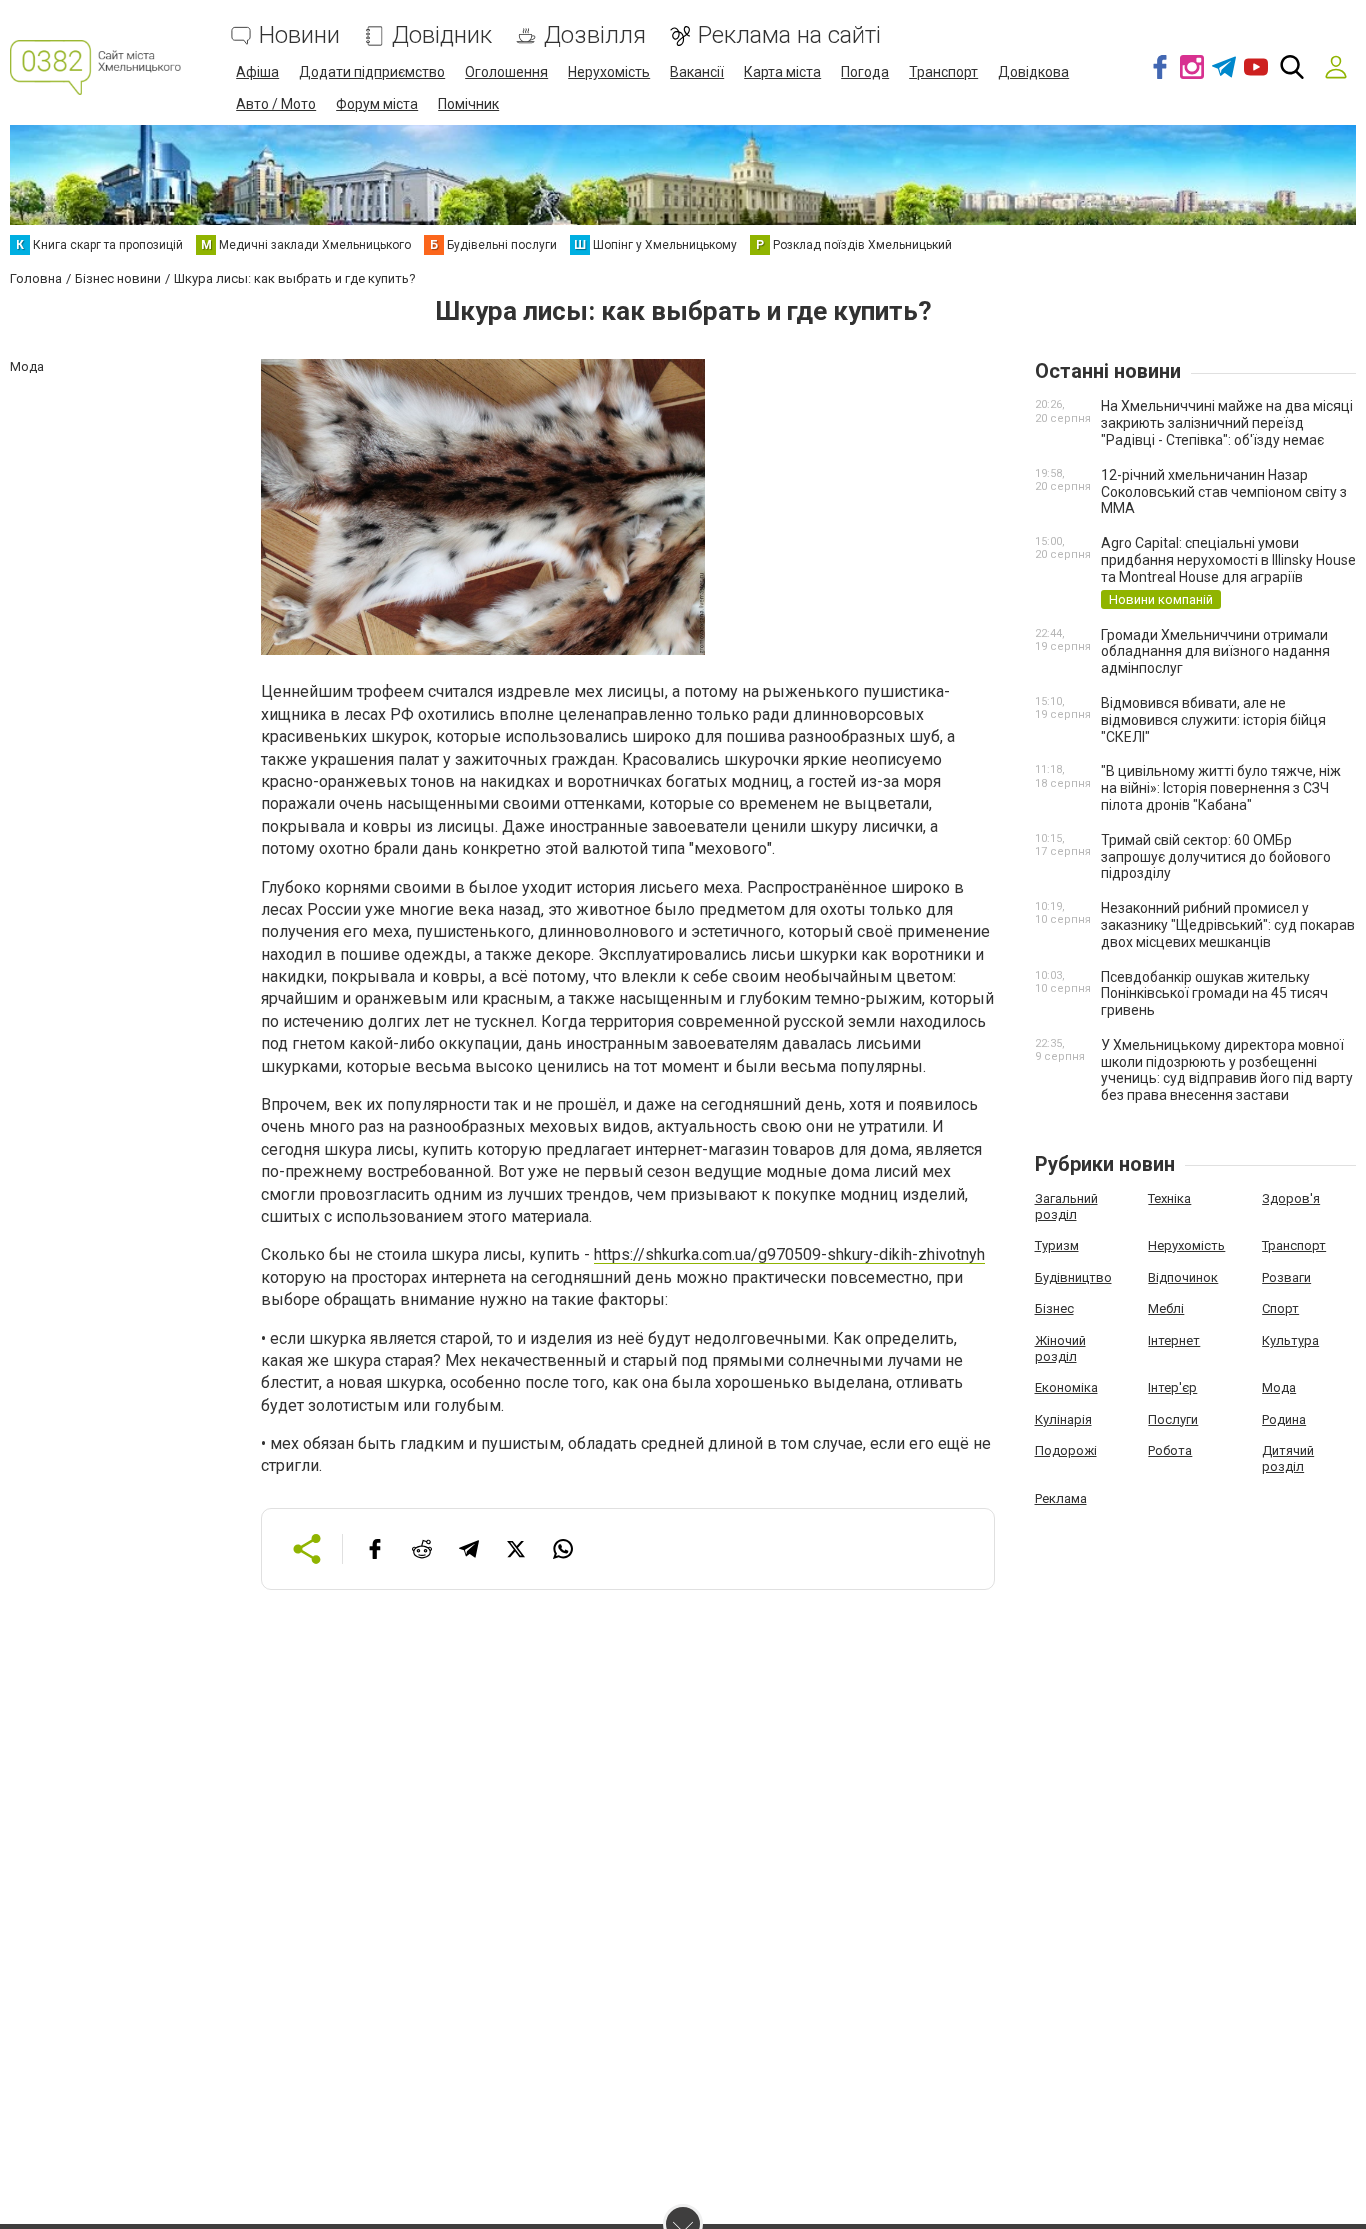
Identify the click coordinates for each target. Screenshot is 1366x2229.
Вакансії (697, 72)
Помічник (468, 104)
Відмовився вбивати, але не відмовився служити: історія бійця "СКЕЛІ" (1213, 720)
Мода (1279, 1387)
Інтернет (1174, 1340)
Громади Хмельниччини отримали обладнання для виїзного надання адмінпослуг (1215, 652)
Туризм (1057, 1245)
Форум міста (377, 104)
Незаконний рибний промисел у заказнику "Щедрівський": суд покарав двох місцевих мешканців (1228, 925)
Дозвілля (595, 35)
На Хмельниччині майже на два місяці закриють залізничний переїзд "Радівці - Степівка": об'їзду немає (1227, 423)
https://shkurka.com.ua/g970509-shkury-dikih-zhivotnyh (789, 1254)
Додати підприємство (372, 72)
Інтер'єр (1172, 1387)
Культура (1290, 1340)
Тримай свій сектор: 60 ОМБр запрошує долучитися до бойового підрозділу (1216, 857)
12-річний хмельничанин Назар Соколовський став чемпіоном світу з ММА (1224, 492)
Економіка (1066, 1387)
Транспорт (943, 72)
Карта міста (782, 72)
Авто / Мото (276, 104)
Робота (1170, 1450)
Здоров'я (1291, 1198)
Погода (865, 72)
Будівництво (1073, 1277)
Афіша (257, 72)
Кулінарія (1063, 1419)
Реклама (1061, 1498)
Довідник (442, 35)
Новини (299, 35)
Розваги (1286, 1277)
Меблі (1166, 1308)
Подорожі (1066, 1450)
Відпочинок (1183, 1277)
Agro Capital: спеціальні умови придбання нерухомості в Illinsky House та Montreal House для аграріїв (1228, 560)
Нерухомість (609, 72)
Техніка (1169, 1198)
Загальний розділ (1066, 1206)
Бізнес (1054, 1308)
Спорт (1280, 1308)
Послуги (1173, 1419)
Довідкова (1033, 72)
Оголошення (506, 72)
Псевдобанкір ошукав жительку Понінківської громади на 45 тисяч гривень (1214, 994)
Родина (1284, 1419)
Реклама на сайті (789, 35)
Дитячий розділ (1288, 1458)
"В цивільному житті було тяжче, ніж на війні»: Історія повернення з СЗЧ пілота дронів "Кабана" (1221, 788)
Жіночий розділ (1060, 1348)
